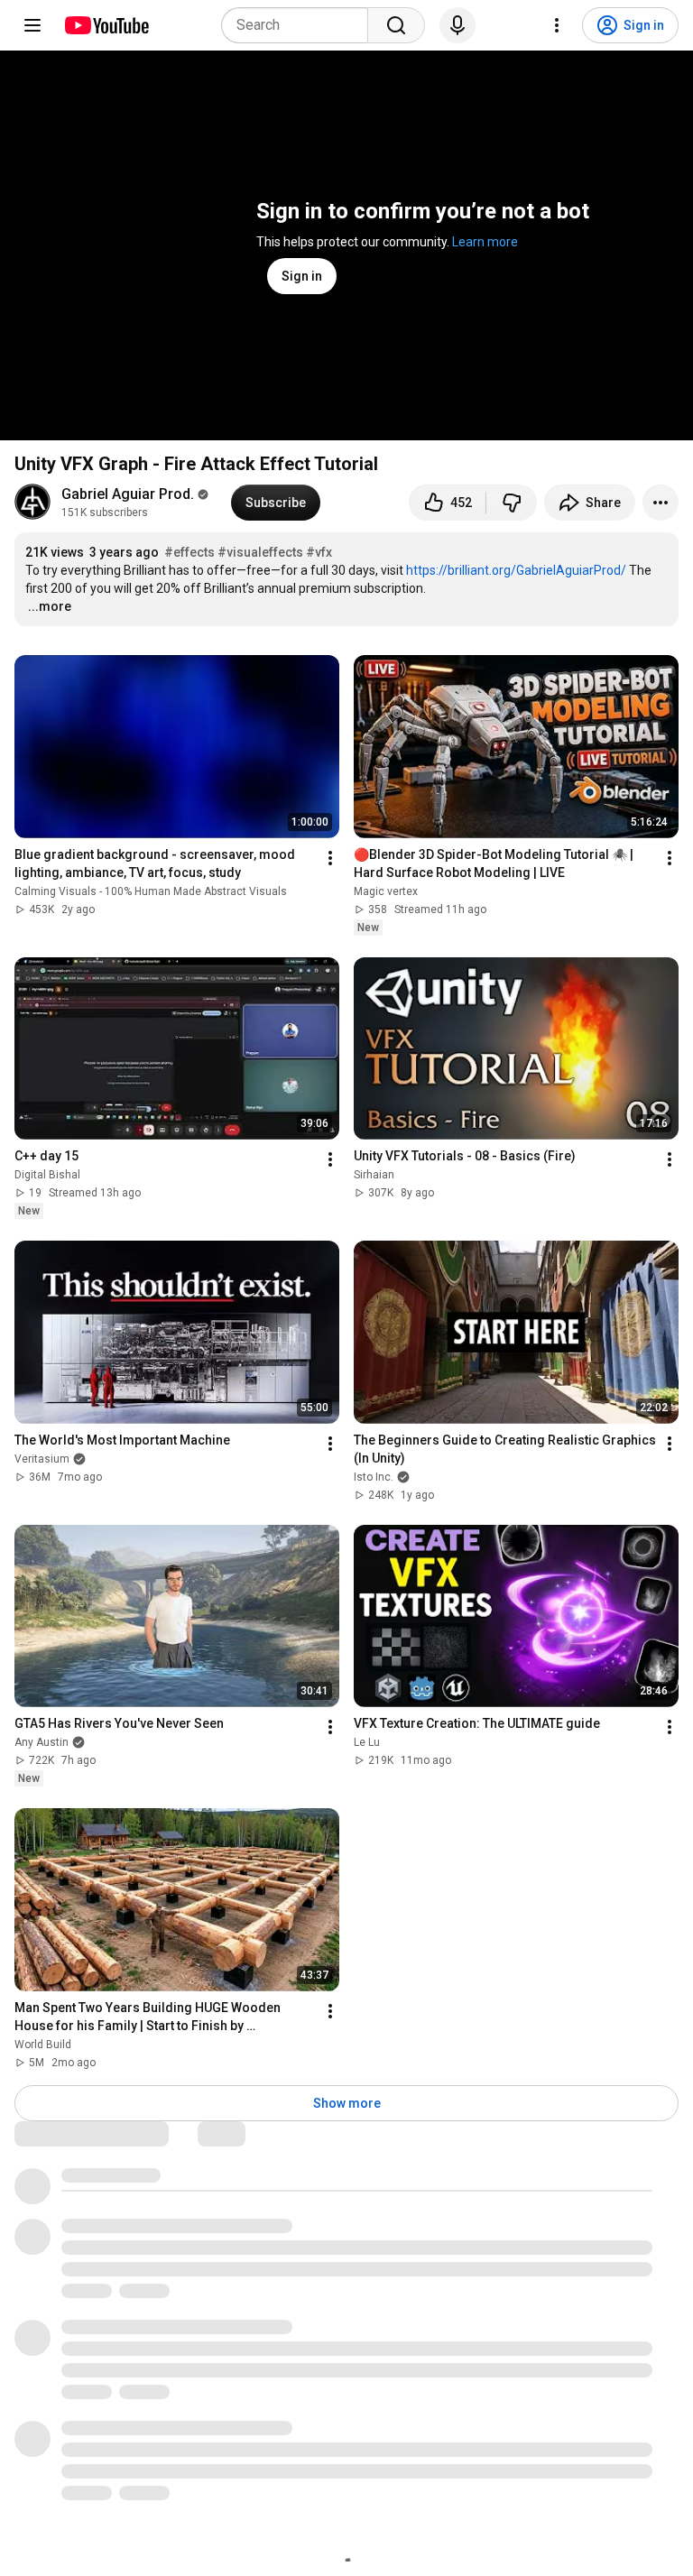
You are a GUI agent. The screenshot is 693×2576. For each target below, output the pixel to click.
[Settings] (557, 25)
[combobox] (300, 25)
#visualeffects (260, 552)
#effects (189, 552)
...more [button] (50, 606)
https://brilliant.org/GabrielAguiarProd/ (516, 570)
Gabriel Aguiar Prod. (128, 494)
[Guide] (32, 25)
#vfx (319, 552)
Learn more (485, 242)
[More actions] (661, 503)
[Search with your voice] (457, 25)
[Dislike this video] (512, 503)
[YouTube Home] (106, 25)
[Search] (396, 25)
